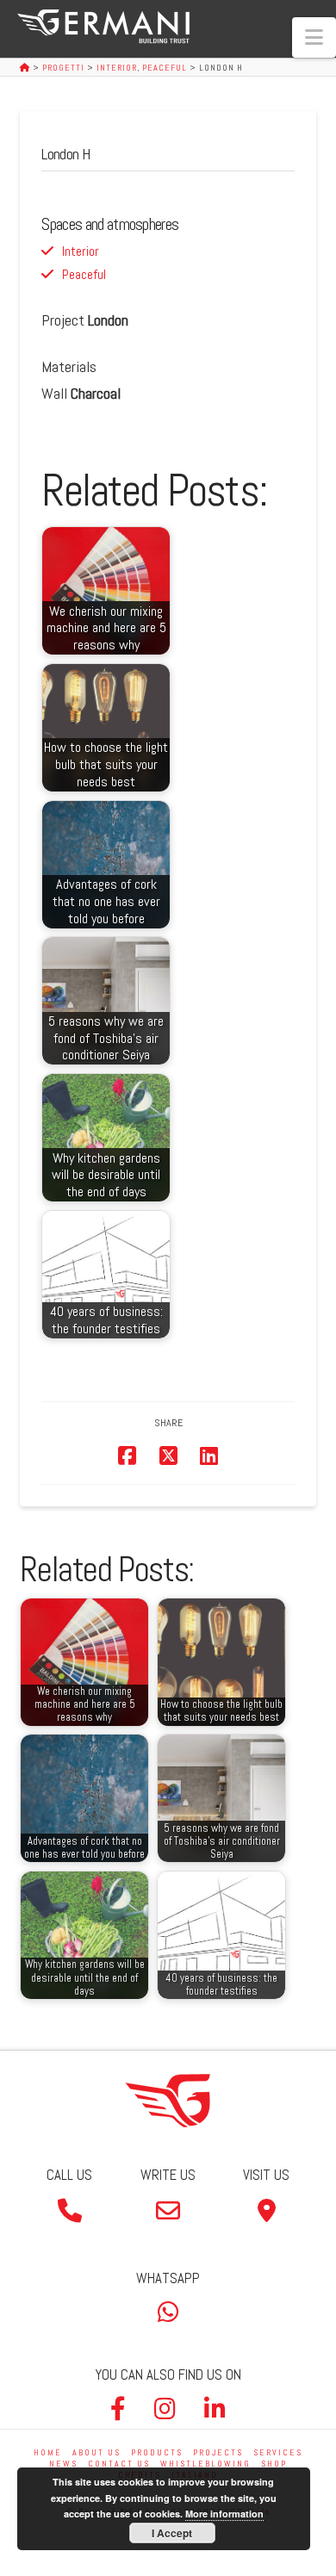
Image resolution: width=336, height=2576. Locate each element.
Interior (81, 251)
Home (48, 2452)
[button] (314, 37)
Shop (274, 2464)
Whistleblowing (205, 2464)
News (63, 2464)
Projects (218, 2452)
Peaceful (84, 274)
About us (96, 2452)
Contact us (119, 2464)
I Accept (172, 2533)
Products (157, 2452)
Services (278, 2452)
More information (224, 2514)
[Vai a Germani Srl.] (26, 68)
